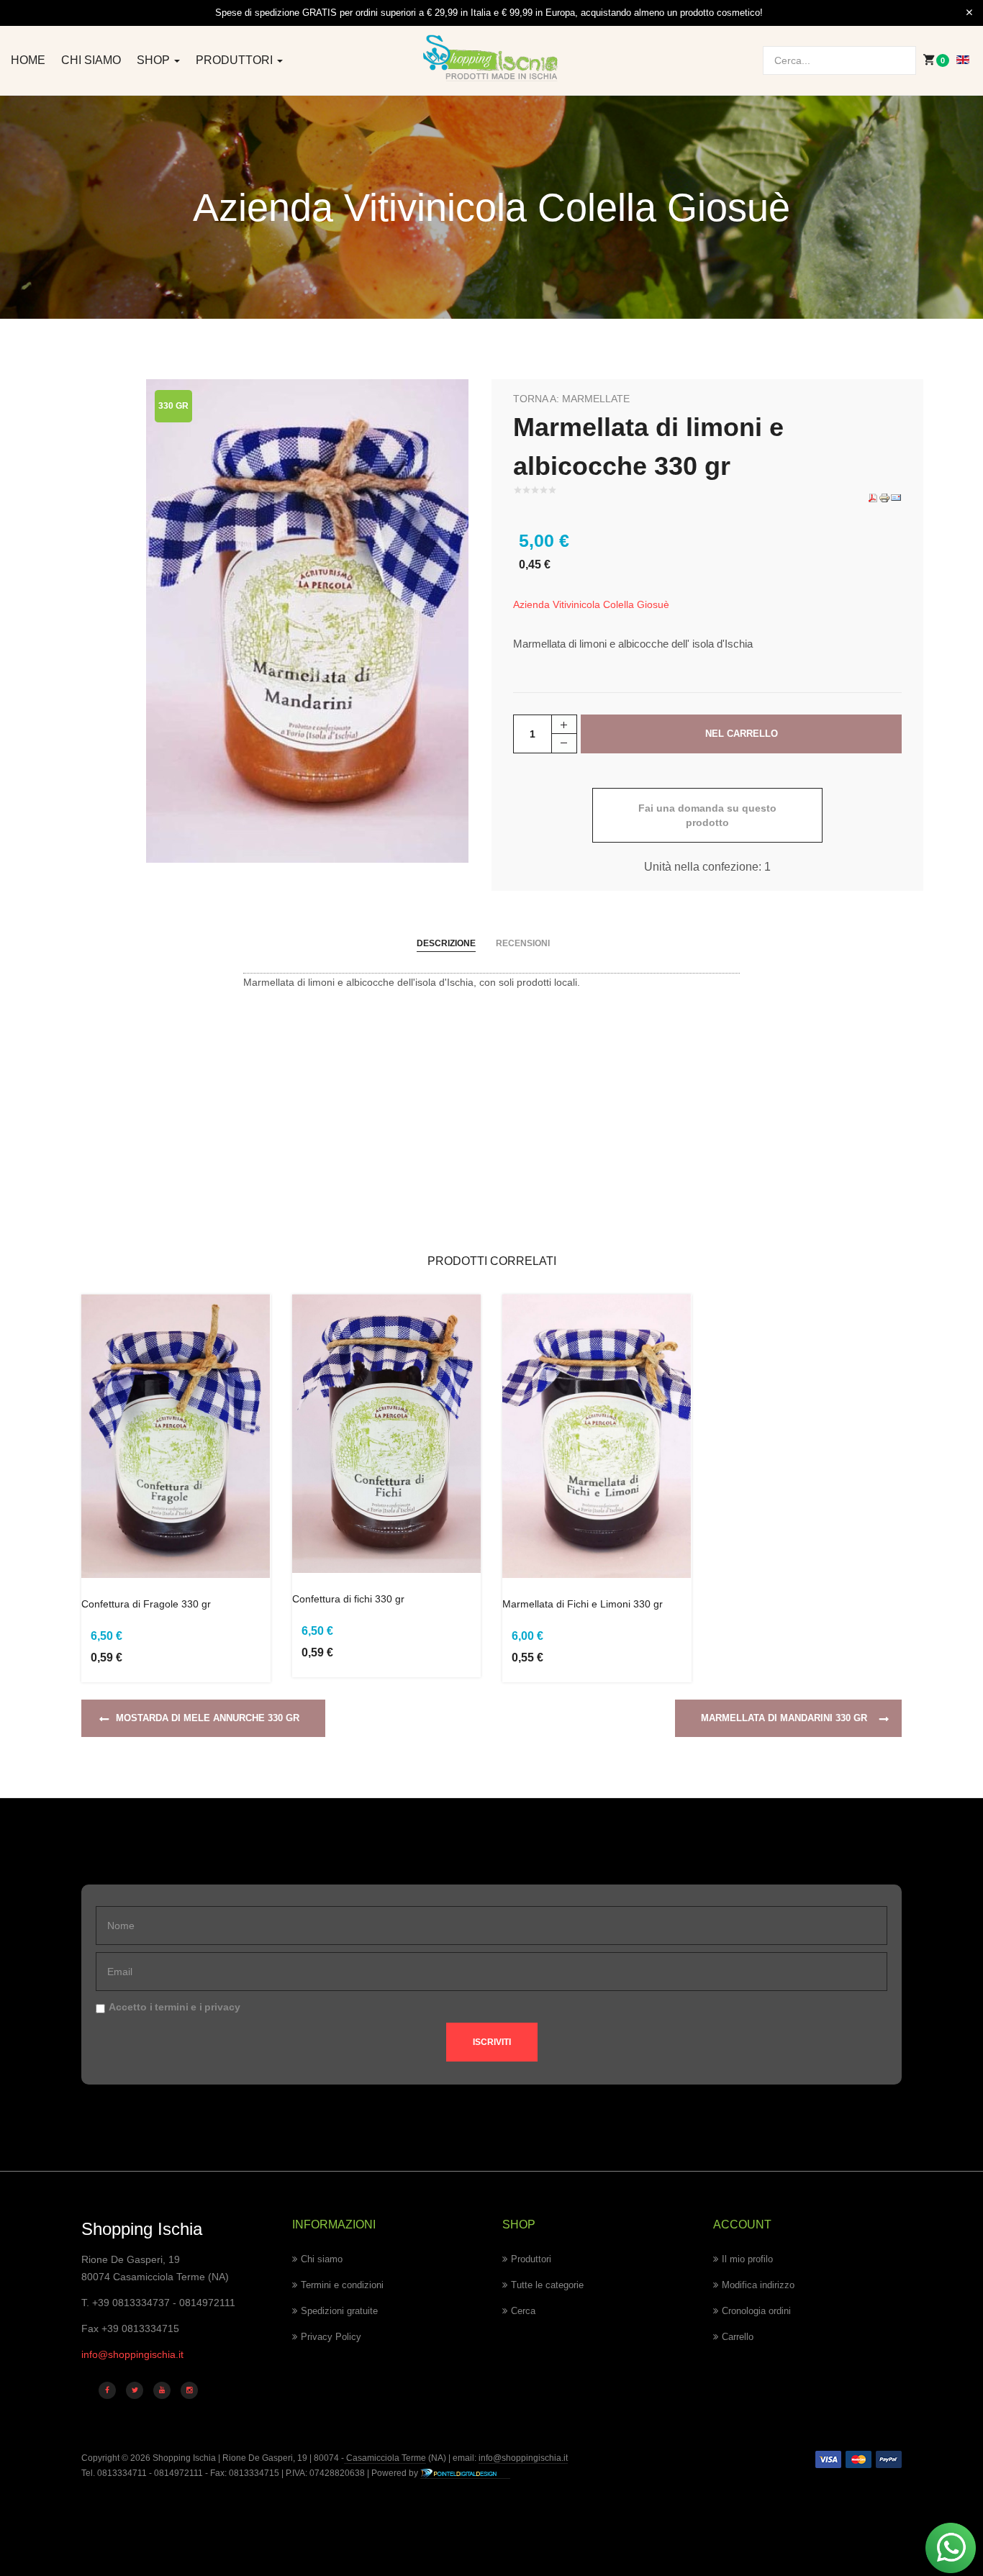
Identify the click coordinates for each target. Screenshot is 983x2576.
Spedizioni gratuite (339, 2311)
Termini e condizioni (342, 2285)
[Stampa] (884, 497)
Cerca (523, 2311)
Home (28, 60)
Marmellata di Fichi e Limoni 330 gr (583, 1604)
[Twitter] (135, 2390)
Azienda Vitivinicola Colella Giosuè (591, 604)
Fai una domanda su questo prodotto (707, 815)
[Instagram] (189, 2390)
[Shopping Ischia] (491, 58)
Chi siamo (91, 60)
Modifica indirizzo (758, 2285)
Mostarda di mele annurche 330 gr (208, 1718)
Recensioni (523, 943)
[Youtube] (162, 2390)
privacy (222, 2007)
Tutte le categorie (547, 2285)
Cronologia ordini (756, 2311)
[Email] (896, 497)
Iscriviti (492, 2042)
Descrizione (446, 943)
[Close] (969, 13)
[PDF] (873, 497)
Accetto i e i (175, 2007)
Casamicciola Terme (385, 2458)
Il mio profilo (747, 2259)
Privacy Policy (331, 2337)
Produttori (236, 60)
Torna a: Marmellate (571, 399)
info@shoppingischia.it (132, 2354)
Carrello (738, 2337)
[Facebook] (107, 2390)
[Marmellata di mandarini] (307, 620)
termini (172, 2007)
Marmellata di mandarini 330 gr (784, 1718)
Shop (155, 60)
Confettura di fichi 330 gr (348, 1599)
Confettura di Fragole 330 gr (146, 1604)
